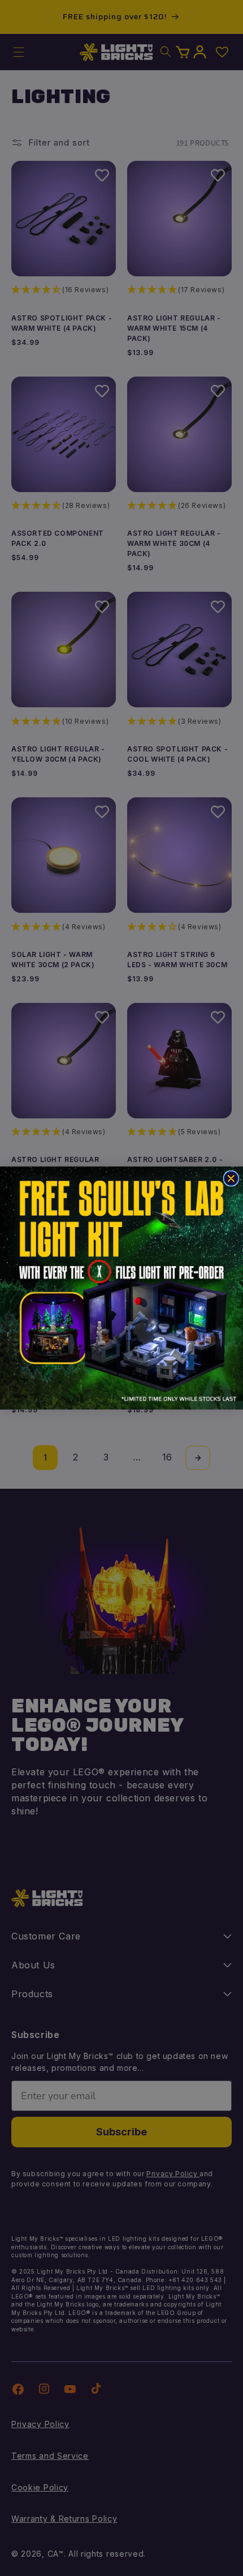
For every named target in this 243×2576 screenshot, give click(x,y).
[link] (121, 1288)
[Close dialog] (231, 1178)
